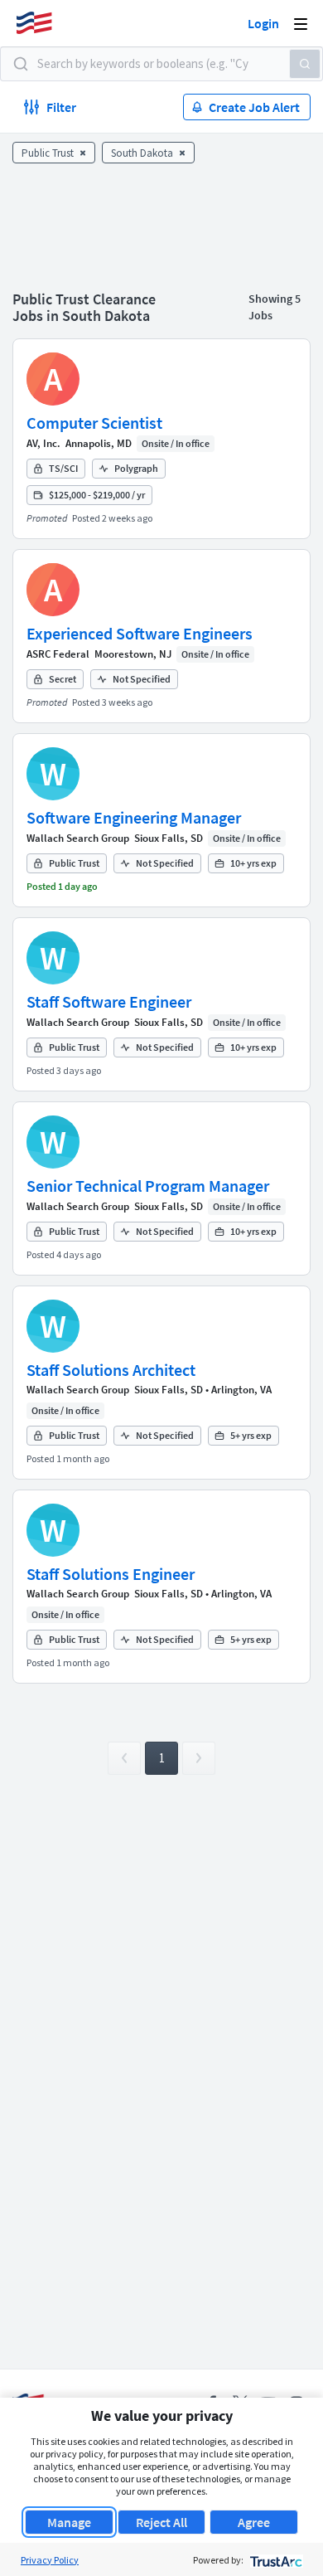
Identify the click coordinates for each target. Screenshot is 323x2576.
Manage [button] (69, 2522)
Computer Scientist (94, 423)
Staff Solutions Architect (111, 1370)
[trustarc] (275, 2560)
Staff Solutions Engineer (111, 1574)
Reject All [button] (161, 2522)
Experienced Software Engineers (140, 633)
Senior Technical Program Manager (148, 1186)
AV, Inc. (43, 443)
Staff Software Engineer (109, 1001)
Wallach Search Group (78, 838)
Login (263, 23)
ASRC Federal (58, 654)
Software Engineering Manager (134, 817)
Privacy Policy (50, 2560)
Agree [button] (254, 2522)
